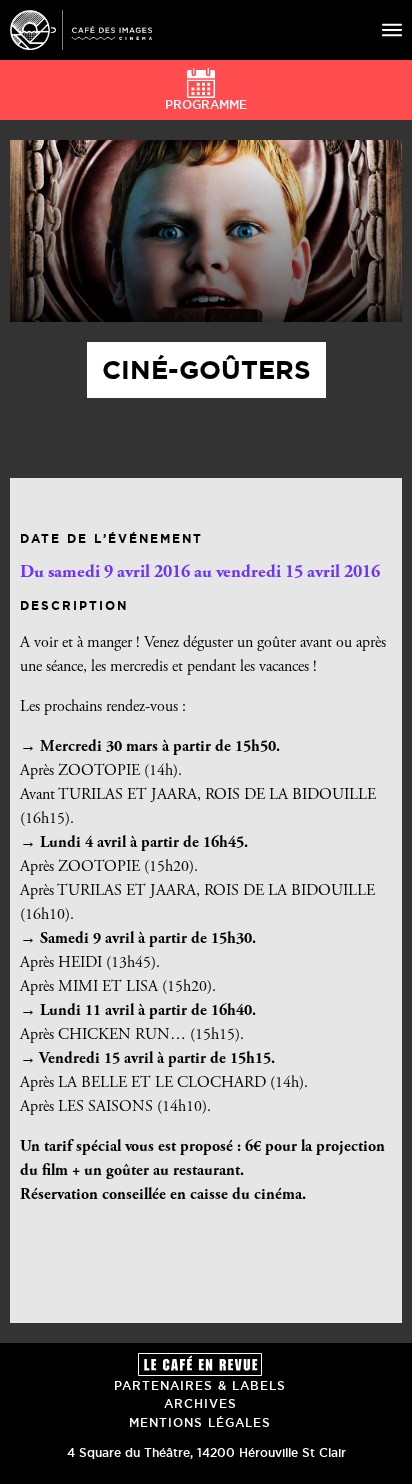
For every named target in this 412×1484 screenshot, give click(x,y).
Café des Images (81, 30)
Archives (200, 1403)
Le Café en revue (200, 1364)
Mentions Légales (200, 1422)
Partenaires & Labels (200, 1385)
